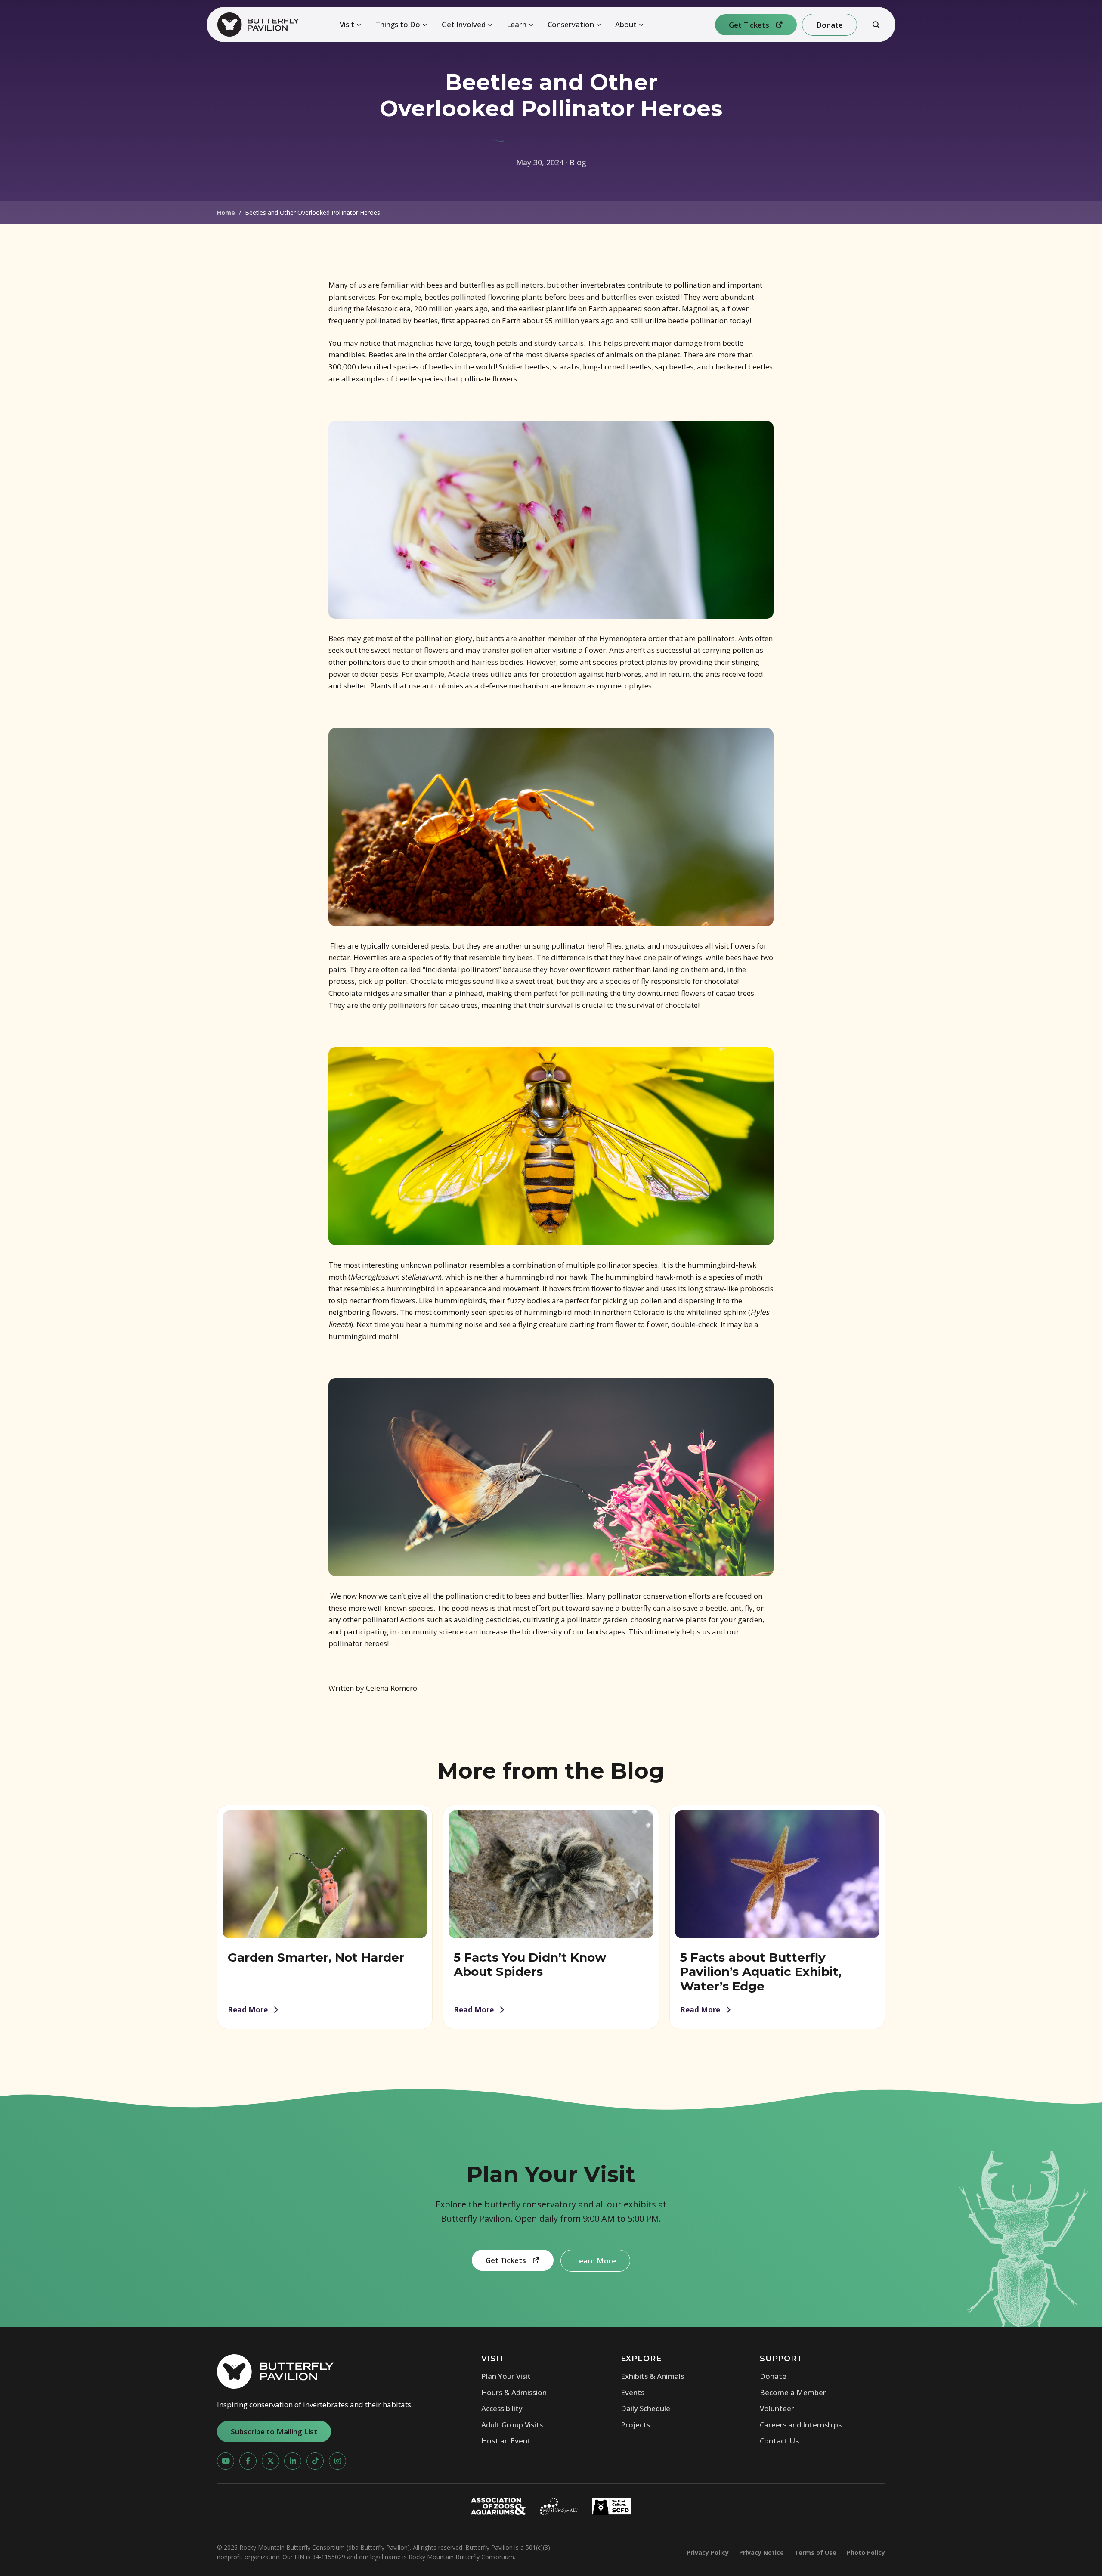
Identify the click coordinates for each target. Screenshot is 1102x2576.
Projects (635, 2425)
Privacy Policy (708, 2553)
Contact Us (779, 2441)
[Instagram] (337, 2461)
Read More (248, 2010)
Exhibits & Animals (652, 2376)
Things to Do (398, 24)
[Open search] (876, 25)
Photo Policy (866, 2553)
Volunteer (777, 2408)
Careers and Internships (801, 2425)
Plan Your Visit (506, 2376)
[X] (270, 2461)
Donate (773, 2376)
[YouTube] (226, 2461)
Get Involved (464, 24)
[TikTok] (315, 2461)
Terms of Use (815, 2553)
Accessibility (502, 2408)
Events (633, 2392)
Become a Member (793, 2392)
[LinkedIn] (293, 2461)
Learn (517, 24)
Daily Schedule (645, 2408)
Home (226, 212)
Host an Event (506, 2441)
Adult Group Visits (512, 2425)
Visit (347, 24)
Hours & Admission (514, 2392)
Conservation (571, 24)
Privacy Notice (761, 2553)
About (626, 24)
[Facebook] (248, 2461)
